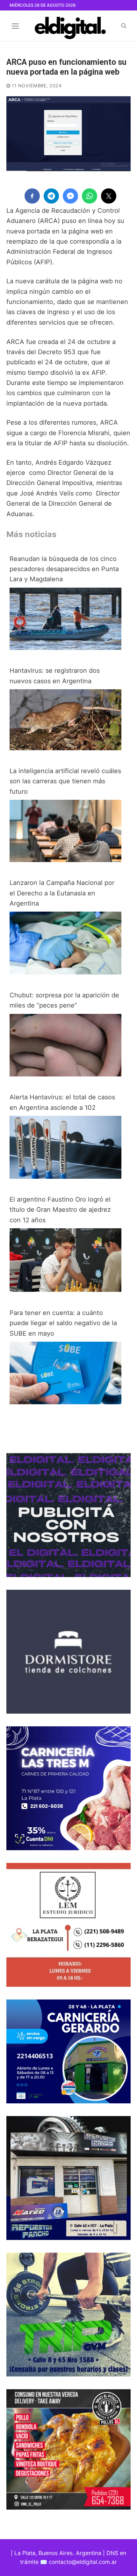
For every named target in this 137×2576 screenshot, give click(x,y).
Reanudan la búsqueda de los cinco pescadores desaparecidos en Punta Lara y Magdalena (64, 569)
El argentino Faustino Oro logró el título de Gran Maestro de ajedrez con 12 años (60, 1210)
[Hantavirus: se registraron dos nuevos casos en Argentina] (65, 748)
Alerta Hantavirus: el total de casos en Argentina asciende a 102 (62, 1102)
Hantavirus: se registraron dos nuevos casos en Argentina (55, 676)
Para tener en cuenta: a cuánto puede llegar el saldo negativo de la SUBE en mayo (63, 1323)
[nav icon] (15, 26)
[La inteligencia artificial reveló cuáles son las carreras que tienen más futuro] (65, 860)
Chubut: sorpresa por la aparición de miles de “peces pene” (64, 1000)
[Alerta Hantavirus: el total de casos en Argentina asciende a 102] (65, 1177)
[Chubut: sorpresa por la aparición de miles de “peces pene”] (65, 1074)
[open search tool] (124, 26)
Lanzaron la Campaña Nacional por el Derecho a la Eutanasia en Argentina (62, 893)
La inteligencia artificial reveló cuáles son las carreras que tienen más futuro (65, 781)
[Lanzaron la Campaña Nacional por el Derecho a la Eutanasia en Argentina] (65, 972)
